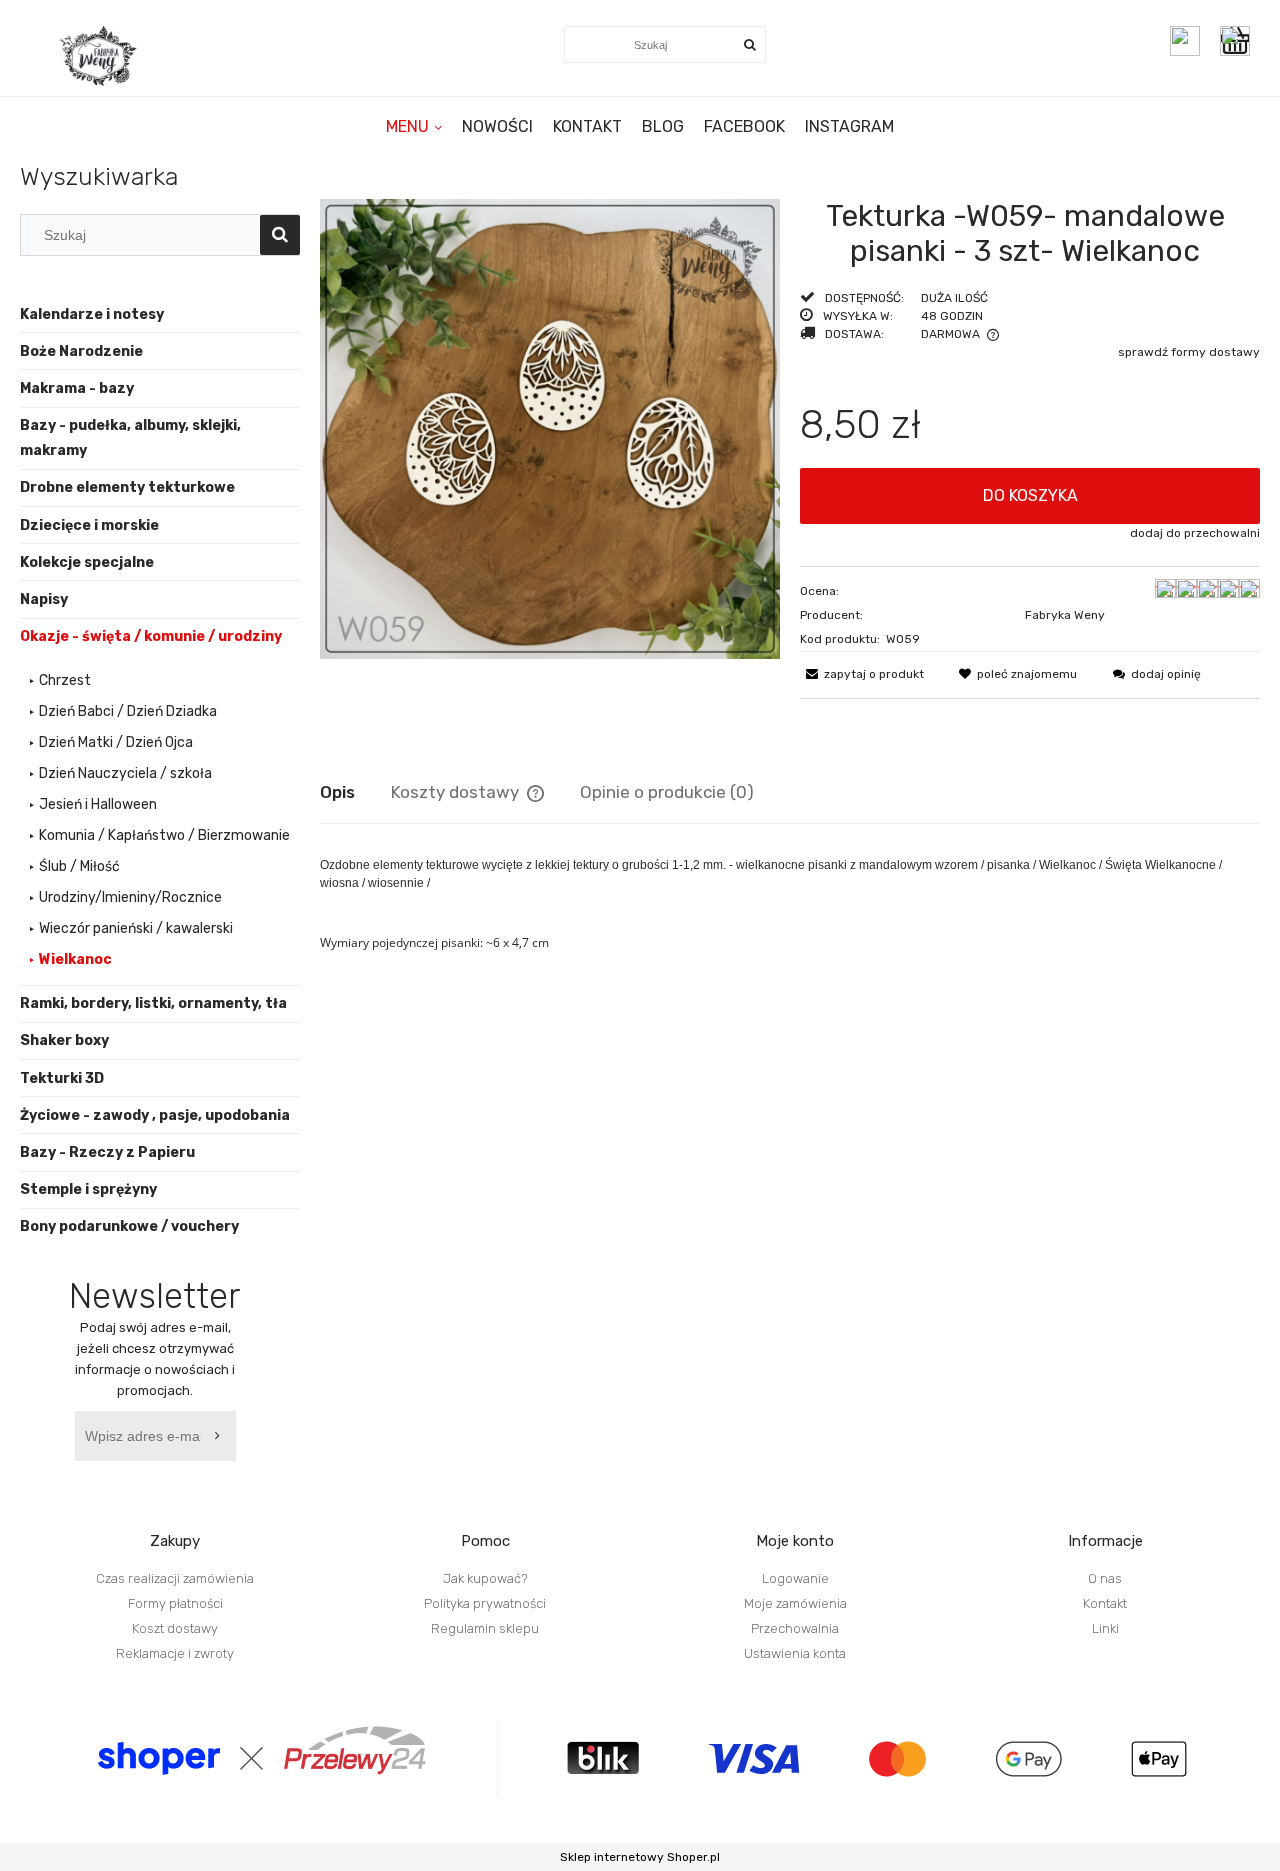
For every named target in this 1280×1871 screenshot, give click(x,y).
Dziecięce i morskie (89, 525)
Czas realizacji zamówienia (175, 1578)
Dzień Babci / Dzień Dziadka (128, 711)
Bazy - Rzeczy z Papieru (107, 1152)
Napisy (44, 599)
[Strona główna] (100, 56)
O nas (1105, 1578)
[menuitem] (414, 126)
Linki (1105, 1628)
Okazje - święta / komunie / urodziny (151, 636)
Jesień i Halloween (98, 804)
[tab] (355, 792)
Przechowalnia (795, 1628)
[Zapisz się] (221, 1436)
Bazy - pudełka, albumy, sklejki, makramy (130, 438)
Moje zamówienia (795, 1603)
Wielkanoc (75, 959)
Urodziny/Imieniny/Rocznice (130, 897)
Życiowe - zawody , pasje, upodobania (155, 1115)
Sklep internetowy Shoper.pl (640, 1857)
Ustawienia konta (795, 1653)
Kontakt (1105, 1603)
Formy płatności (175, 1603)
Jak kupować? (485, 1578)
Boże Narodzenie (81, 351)
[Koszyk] (1240, 41)
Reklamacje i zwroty (175, 1653)
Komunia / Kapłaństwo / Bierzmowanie (164, 835)
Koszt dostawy (175, 1628)
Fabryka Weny (1065, 615)
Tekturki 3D (62, 1078)
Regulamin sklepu (485, 1628)
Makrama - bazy (77, 388)
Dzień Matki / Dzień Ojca (116, 742)
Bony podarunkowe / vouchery (129, 1226)
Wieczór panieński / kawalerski (136, 928)
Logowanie (795, 1578)
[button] (862, 674)
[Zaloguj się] (1185, 41)
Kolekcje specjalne (87, 562)
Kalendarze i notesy (92, 314)
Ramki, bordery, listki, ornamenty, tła (153, 1003)
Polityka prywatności (485, 1603)
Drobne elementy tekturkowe (127, 487)
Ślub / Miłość (79, 866)
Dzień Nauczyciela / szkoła (125, 773)
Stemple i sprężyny (88, 1189)
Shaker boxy (64, 1040)
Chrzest (65, 680)
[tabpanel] (790, 919)
